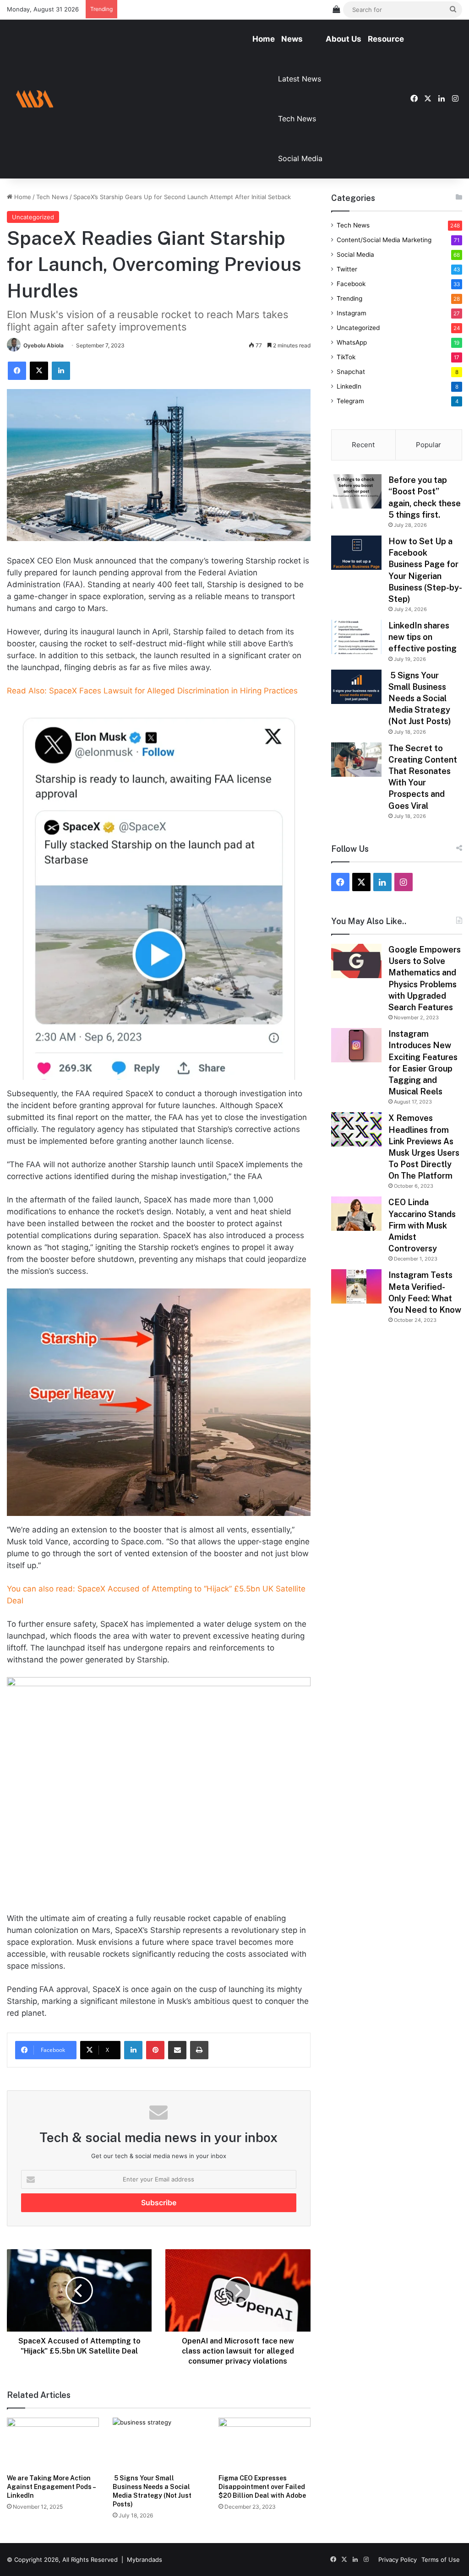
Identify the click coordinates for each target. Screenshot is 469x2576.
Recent (363, 445)
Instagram (352, 313)
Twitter (347, 269)
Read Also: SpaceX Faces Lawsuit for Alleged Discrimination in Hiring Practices (152, 691)
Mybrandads (145, 2560)
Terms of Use (441, 2560)
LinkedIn (349, 386)
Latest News (300, 79)
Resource (386, 39)
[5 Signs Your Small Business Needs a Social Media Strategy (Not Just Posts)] (159, 2443)
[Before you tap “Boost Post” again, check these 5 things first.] (356, 491)
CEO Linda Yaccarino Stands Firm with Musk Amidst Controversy (422, 1225)
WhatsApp (352, 342)
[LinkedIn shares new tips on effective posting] (356, 637)
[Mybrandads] (34, 99)
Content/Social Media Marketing (384, 240)
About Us (344, 39)
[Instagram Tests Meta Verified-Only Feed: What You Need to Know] (356, 1286)
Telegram (350, 401)
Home (264, 39)
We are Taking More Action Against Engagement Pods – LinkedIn (52, 2487)
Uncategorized (33, 217)
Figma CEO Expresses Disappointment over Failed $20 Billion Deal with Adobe (262, 2487)
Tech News (297, 119)
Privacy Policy (398, 2560)
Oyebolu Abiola (44, 345)
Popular (428, 445)
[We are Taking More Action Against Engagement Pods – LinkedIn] (53, 2443)
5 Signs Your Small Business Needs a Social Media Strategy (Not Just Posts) (420, 698)
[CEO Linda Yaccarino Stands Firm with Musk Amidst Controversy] (356, 1214)
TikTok (346, 357)
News (292, 39)
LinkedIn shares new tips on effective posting (423, 637)
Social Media (300, 158)
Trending (349, 298)
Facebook (351, 284)
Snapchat (351, 372)
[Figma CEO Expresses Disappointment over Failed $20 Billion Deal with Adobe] (264, 2443)
